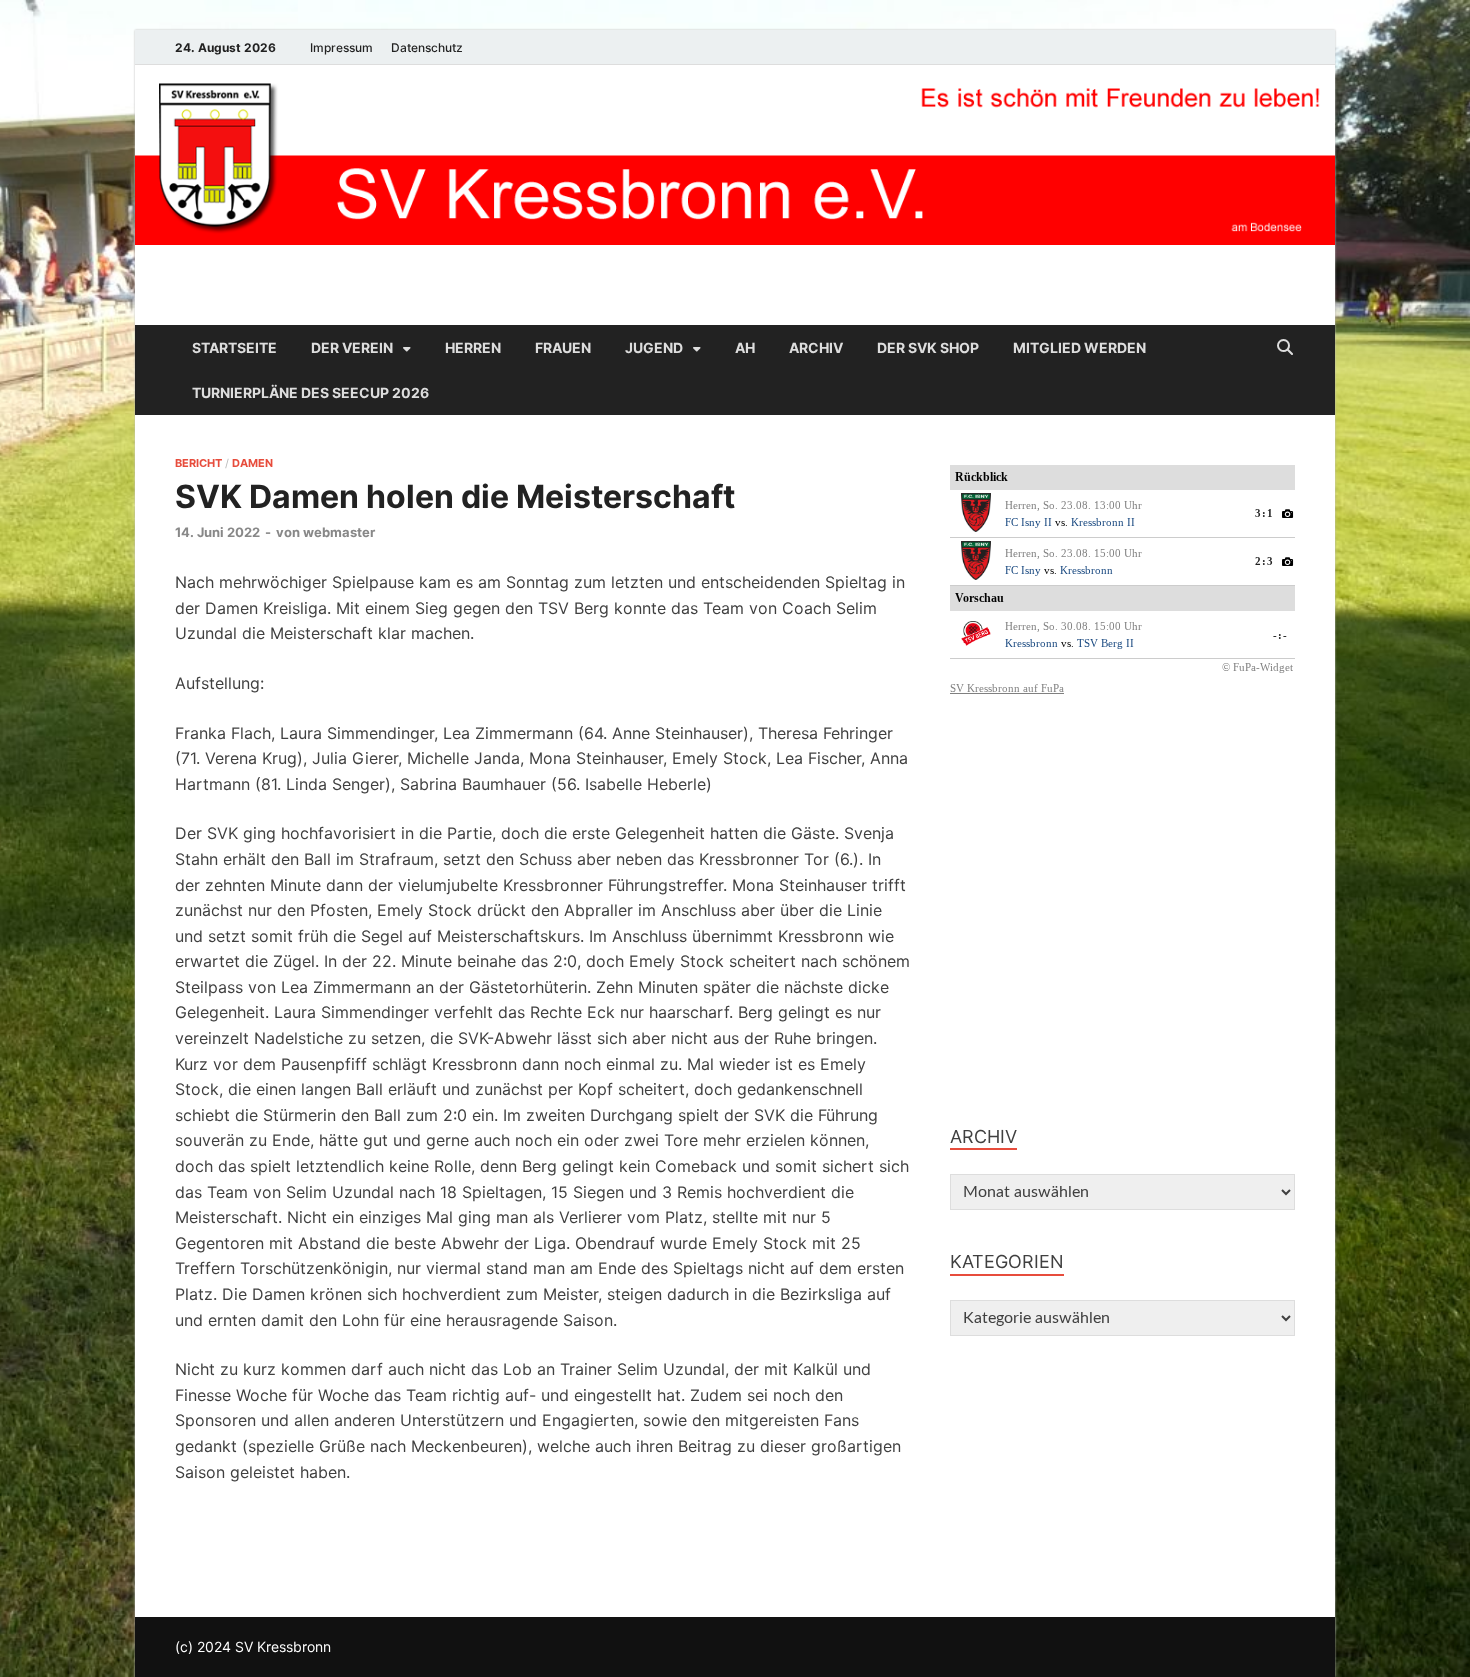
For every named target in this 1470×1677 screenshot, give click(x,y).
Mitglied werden (1079, 347)
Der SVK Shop (928, 347)
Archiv (816, 347)
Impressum (341, 47)
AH (745, 347)
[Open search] (1285, 348)
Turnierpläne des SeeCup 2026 (310, 392)
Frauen (563, 347)
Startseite (234, 347)
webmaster (339, 532)
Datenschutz (427, 47)
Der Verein (352, 347)
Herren (473, 347)
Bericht (198, 463)
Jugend (654, 347)
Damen (252, 463)
